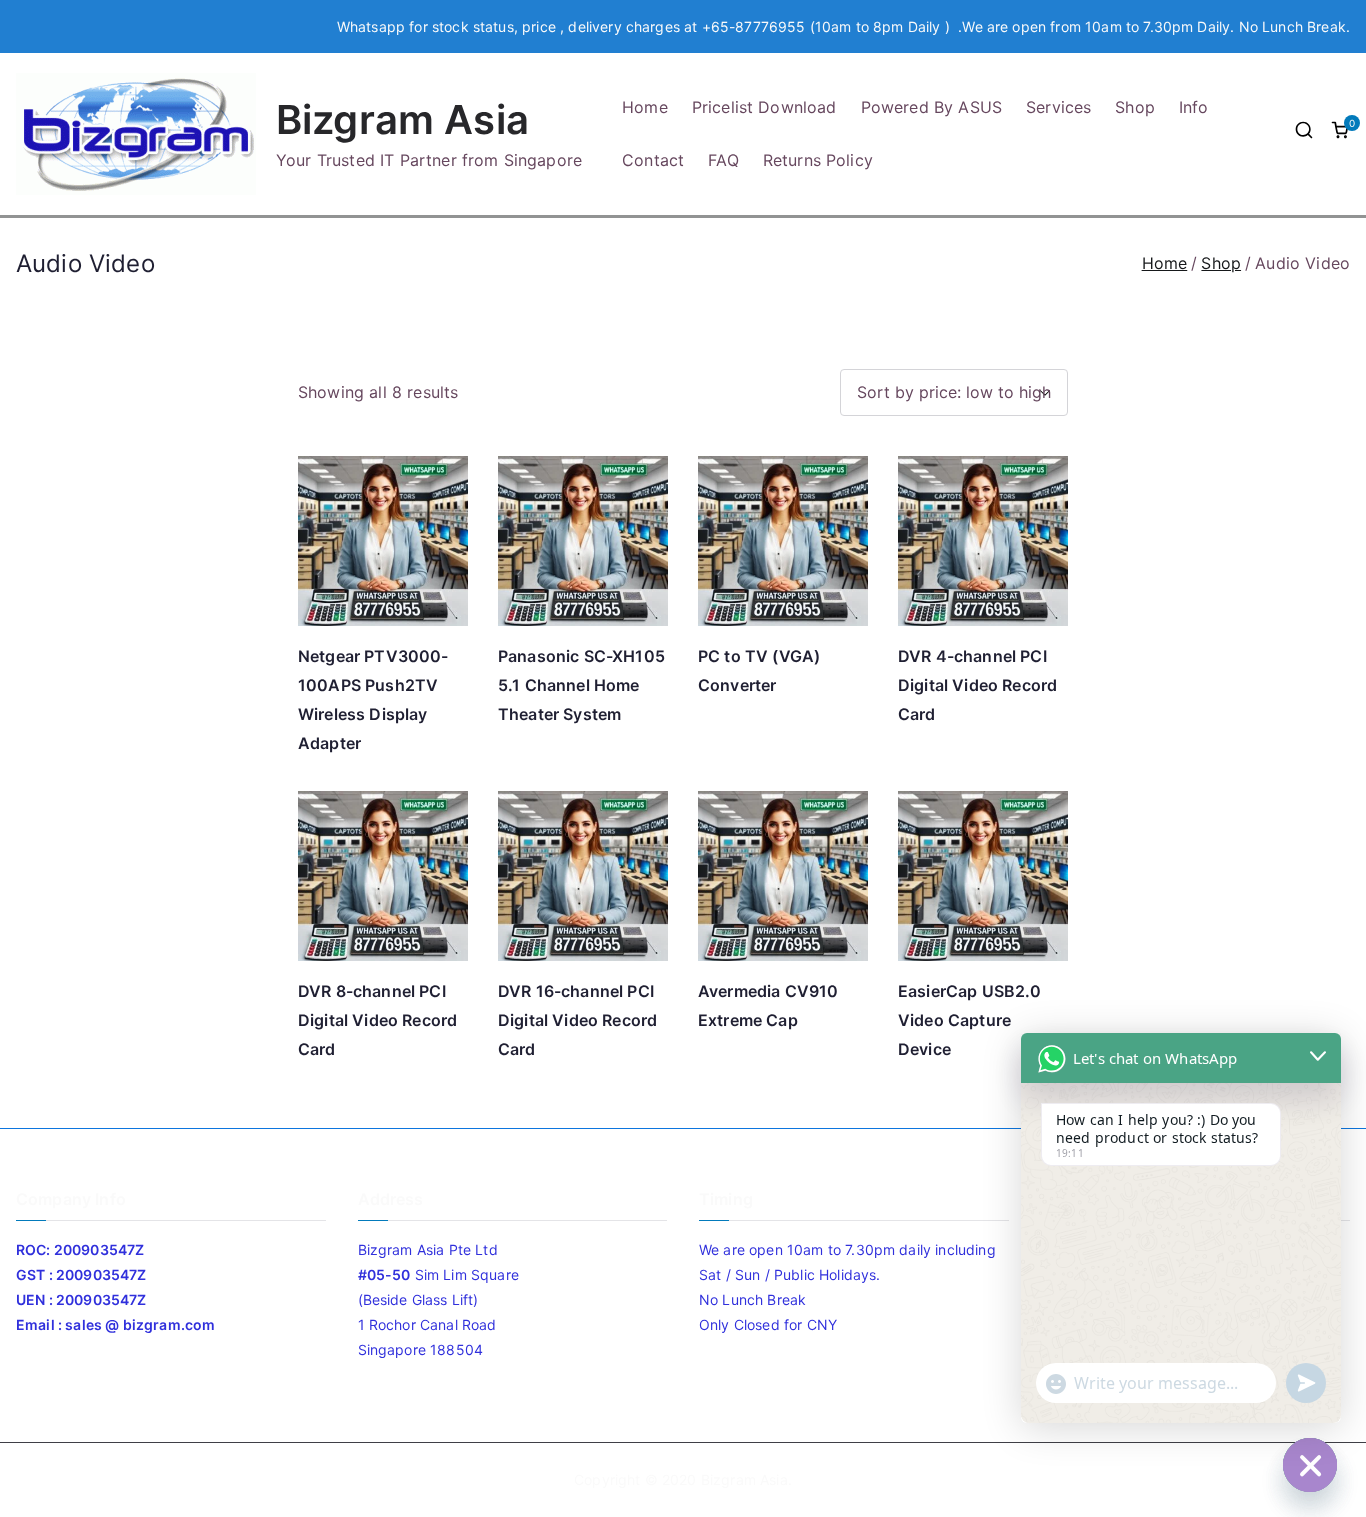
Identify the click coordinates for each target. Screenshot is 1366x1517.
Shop (1135, 107)
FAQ (723, 160)
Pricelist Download (764, 107)
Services (1058, 107)
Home (645, 107)
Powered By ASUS (931, 107)
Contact (653, 160)
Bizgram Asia (402, 119)
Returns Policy (818, 160)
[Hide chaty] (1310, 1465)
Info (1194, 107)
